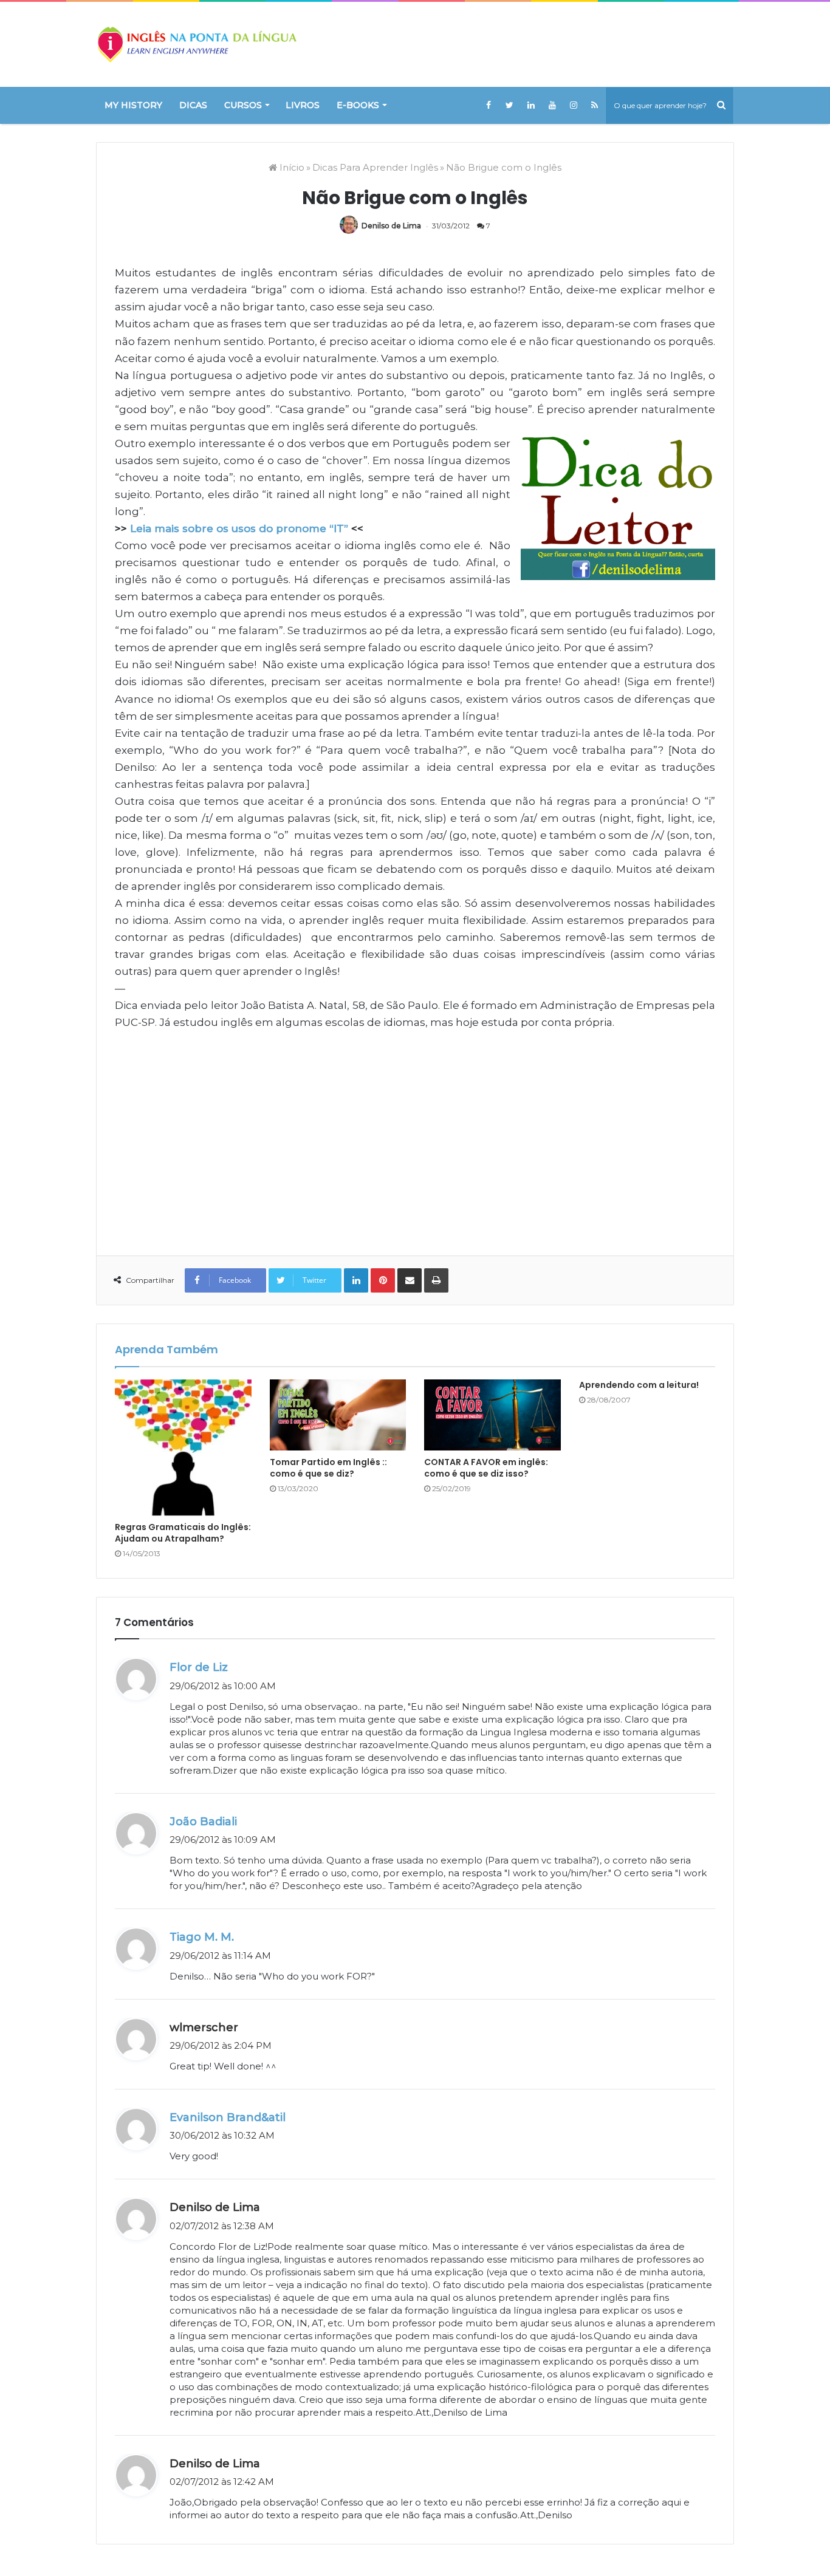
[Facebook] (488, 105)
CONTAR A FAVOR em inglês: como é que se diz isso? (486, 1468)
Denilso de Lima (391, 226)
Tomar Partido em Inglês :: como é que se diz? (328, 1468)
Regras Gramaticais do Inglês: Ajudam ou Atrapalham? (183, 1533)
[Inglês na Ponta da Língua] (196, 44)
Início (291, 167)
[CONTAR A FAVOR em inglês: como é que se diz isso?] (492, 1415)
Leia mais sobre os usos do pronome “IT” (239, 528)
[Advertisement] (415, 1134)
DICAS (193, 105)
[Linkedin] (531, 105)
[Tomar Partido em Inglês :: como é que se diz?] (338, 1415)
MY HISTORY (133, 105)
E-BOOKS (358, 105)
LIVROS (303, 105)
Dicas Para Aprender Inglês (375, 167)
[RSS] (595, 105)
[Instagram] (573, 105)
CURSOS (243, 105)
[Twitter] (509, 105)
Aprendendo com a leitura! (639, 1385)
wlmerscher (204, 2028)
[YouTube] (552, 105)
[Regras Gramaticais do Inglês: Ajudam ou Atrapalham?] (183, 1448)
